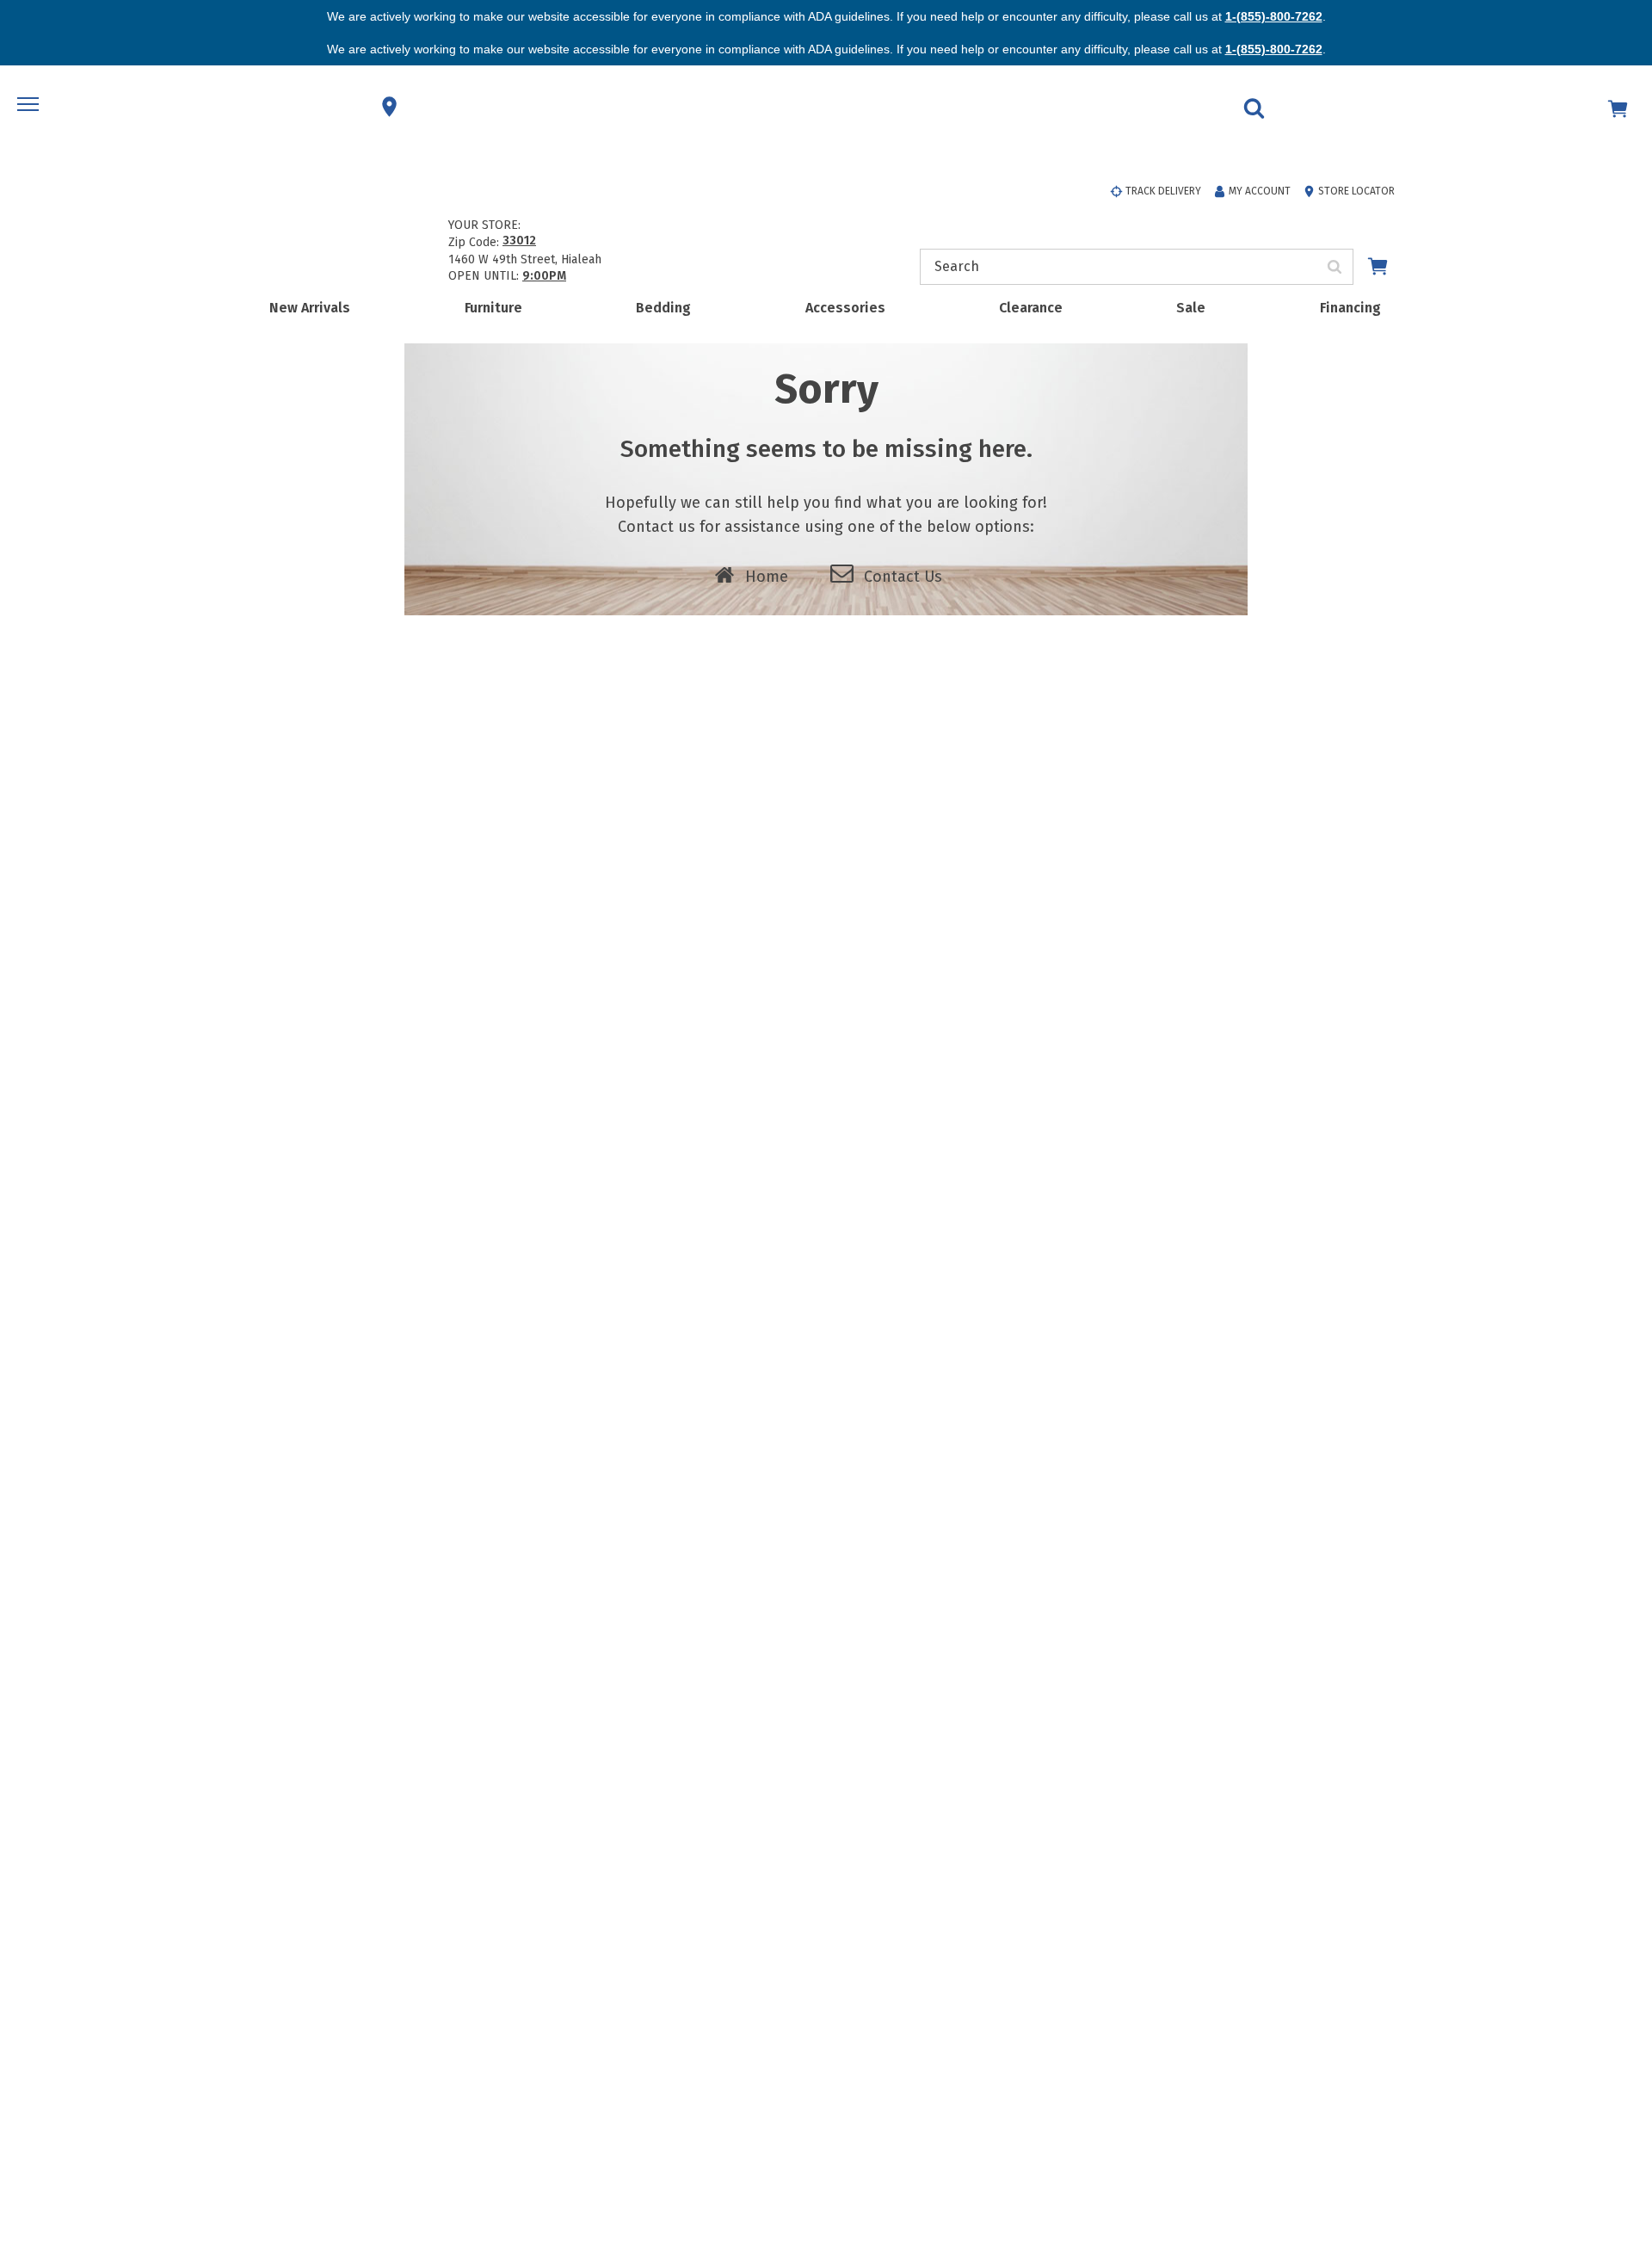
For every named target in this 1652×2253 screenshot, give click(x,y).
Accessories (845, 308)
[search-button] (1335, 267)
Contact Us (903, 577)
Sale (1191, 308)
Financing (1350, 308)
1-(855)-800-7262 (1274, 16)
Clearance (1031, 308)
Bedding (663, 308)
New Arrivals (310, 308)
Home (767, 577)
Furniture (493, 308)
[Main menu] (30, 107)
